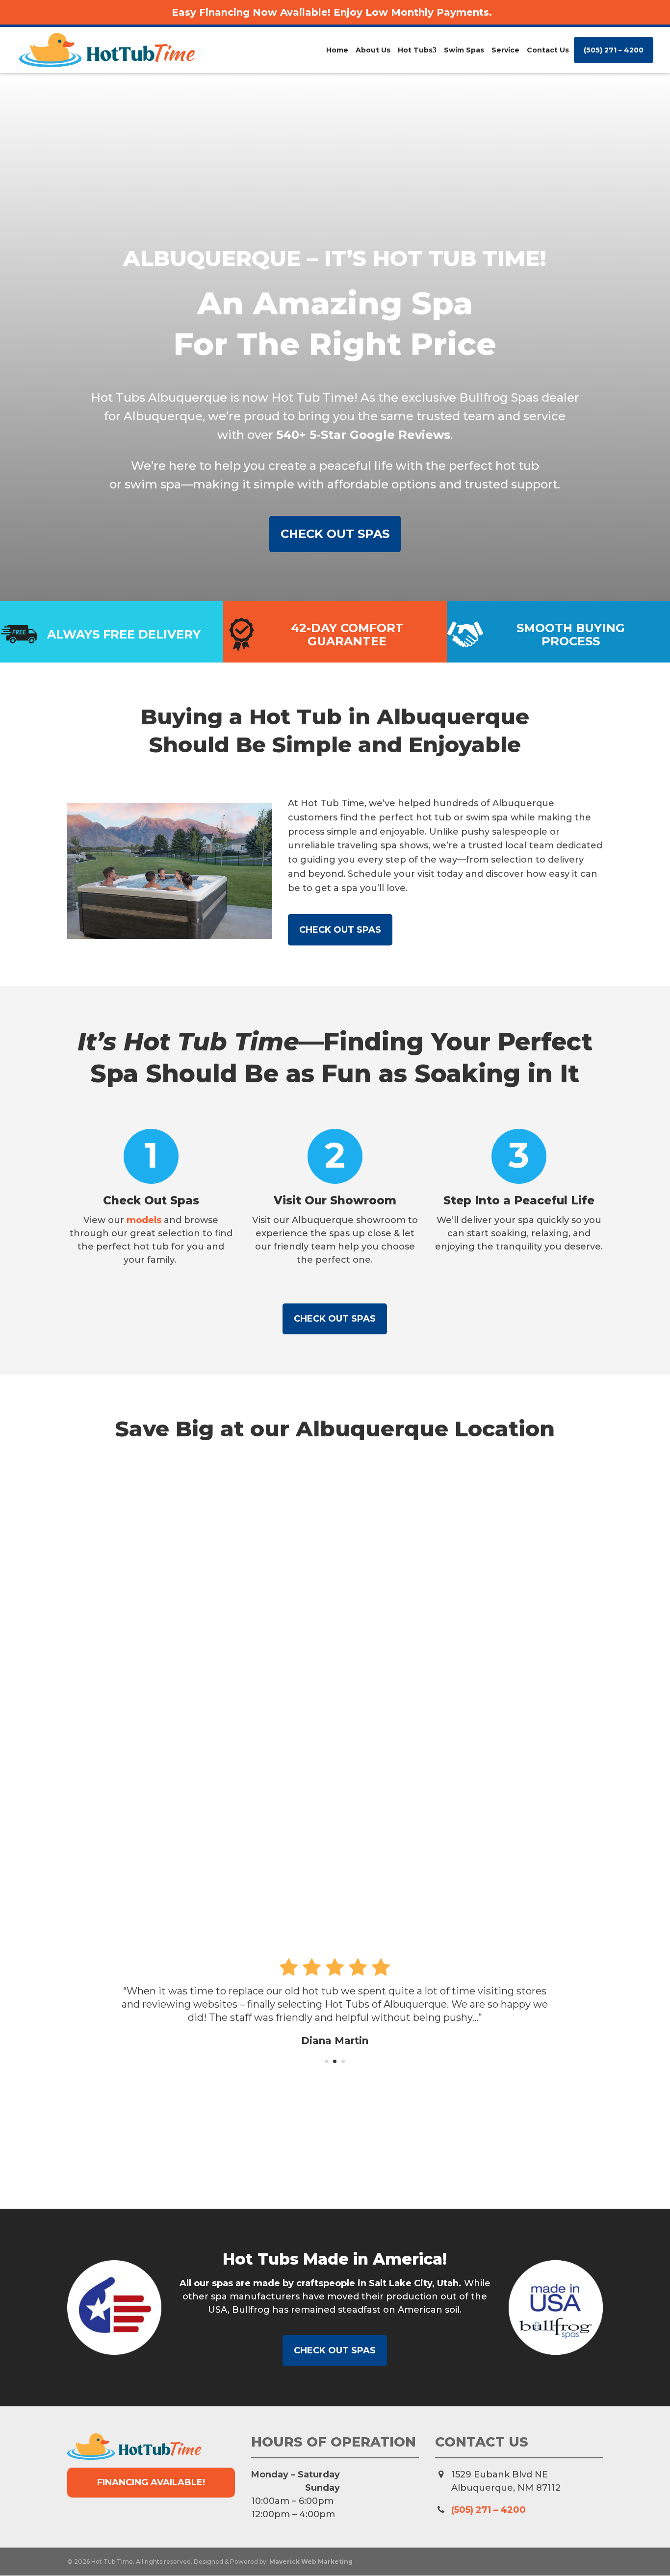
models (144, 1220)
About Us (373, 50)
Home (337, 50)
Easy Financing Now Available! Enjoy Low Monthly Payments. (332, 12)
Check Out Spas (335, 534)
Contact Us (548, 50)
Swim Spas (464, 50)
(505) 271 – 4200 (614, 50)
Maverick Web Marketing (311, 2562)
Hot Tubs (415, 50)
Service (505, 50)
